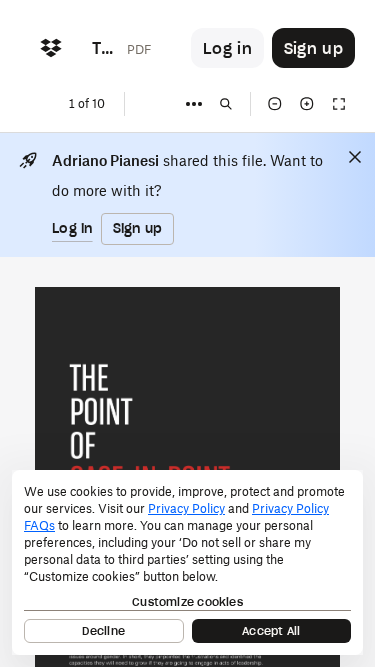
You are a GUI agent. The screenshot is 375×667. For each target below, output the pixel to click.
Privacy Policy (186, 508)
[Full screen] (339, 104)
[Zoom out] (275, 104)
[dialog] (187, 562)
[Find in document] (226, 104)
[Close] (355, 157)
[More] (194, 104)
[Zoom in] (307, 104)
